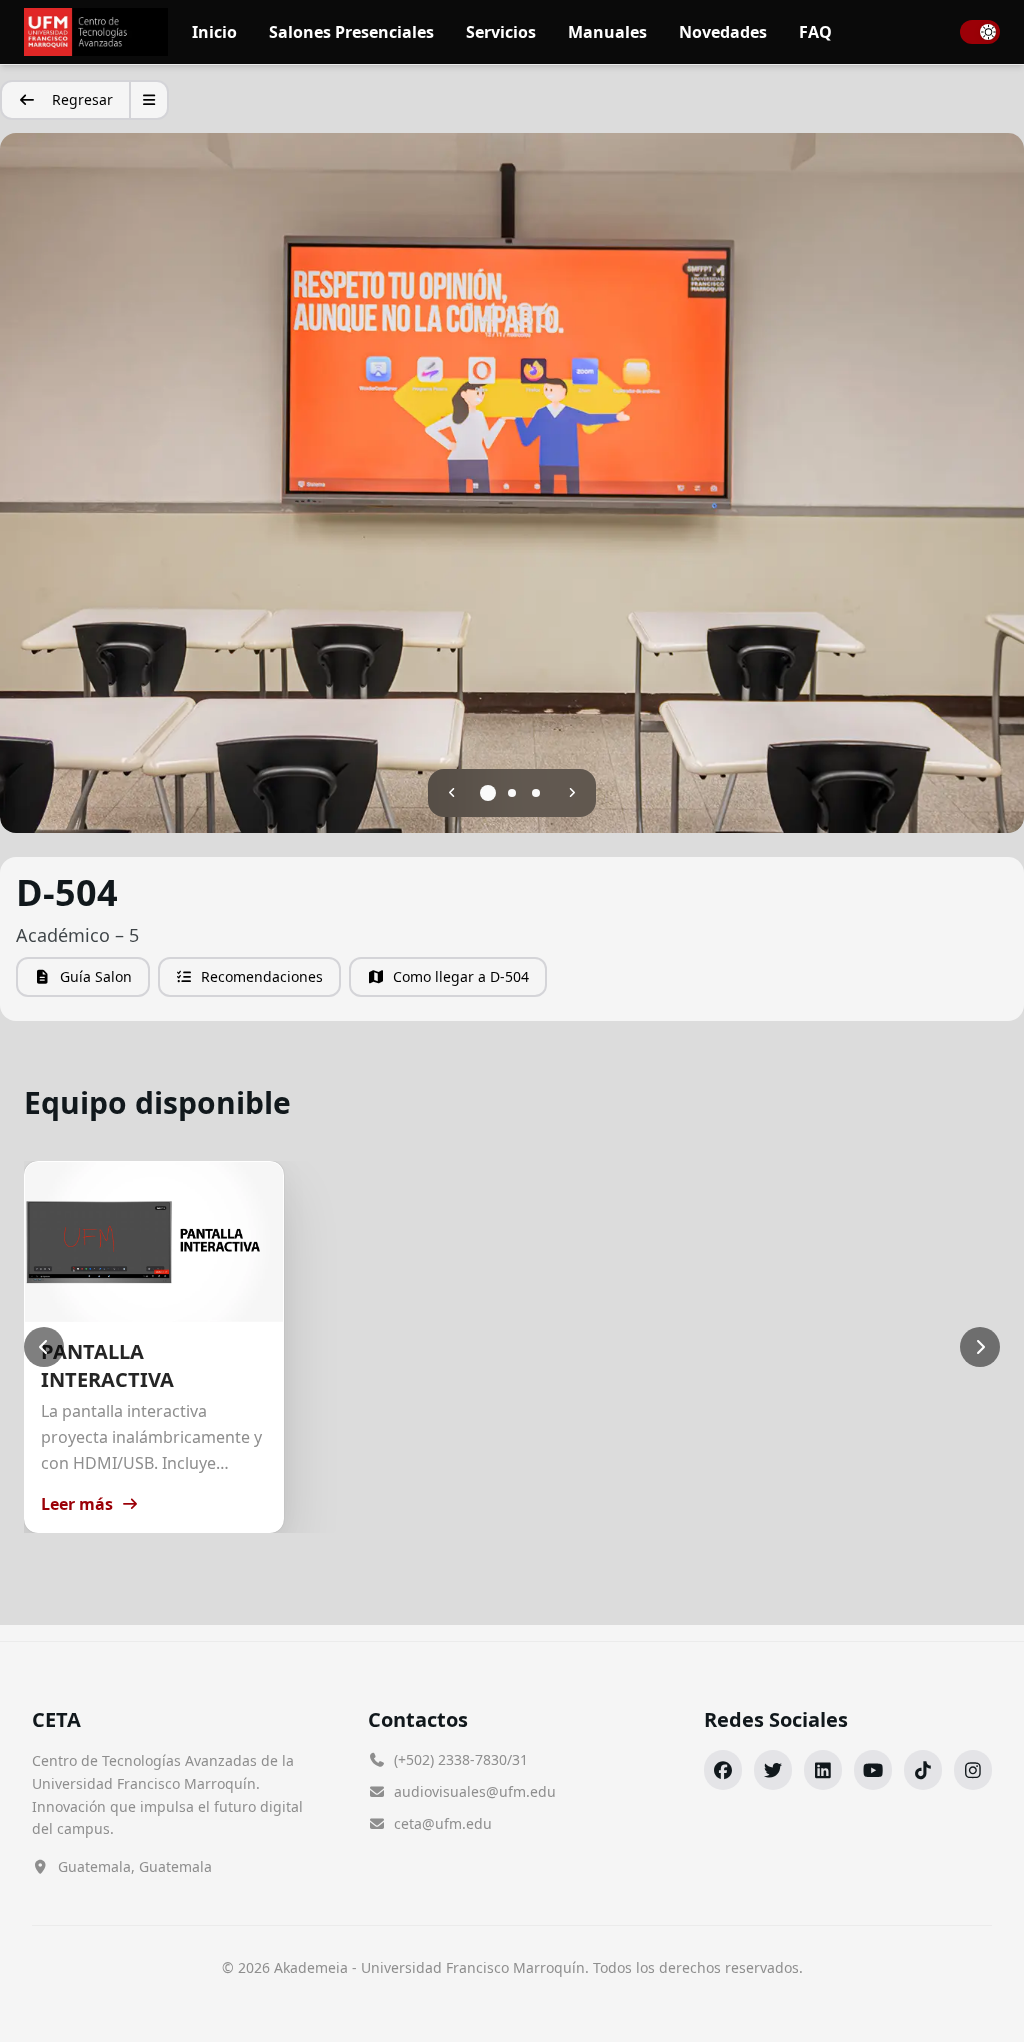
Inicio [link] (214, 32)
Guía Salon (96, 976)
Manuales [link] (607, 32)
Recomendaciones (262, 976)
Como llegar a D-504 (461, 976)
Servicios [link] (501, 32)
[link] (96, 32)
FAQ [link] (815, 32)
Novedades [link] (723, 32)
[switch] (980, 32)
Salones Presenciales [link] (351, 32)
